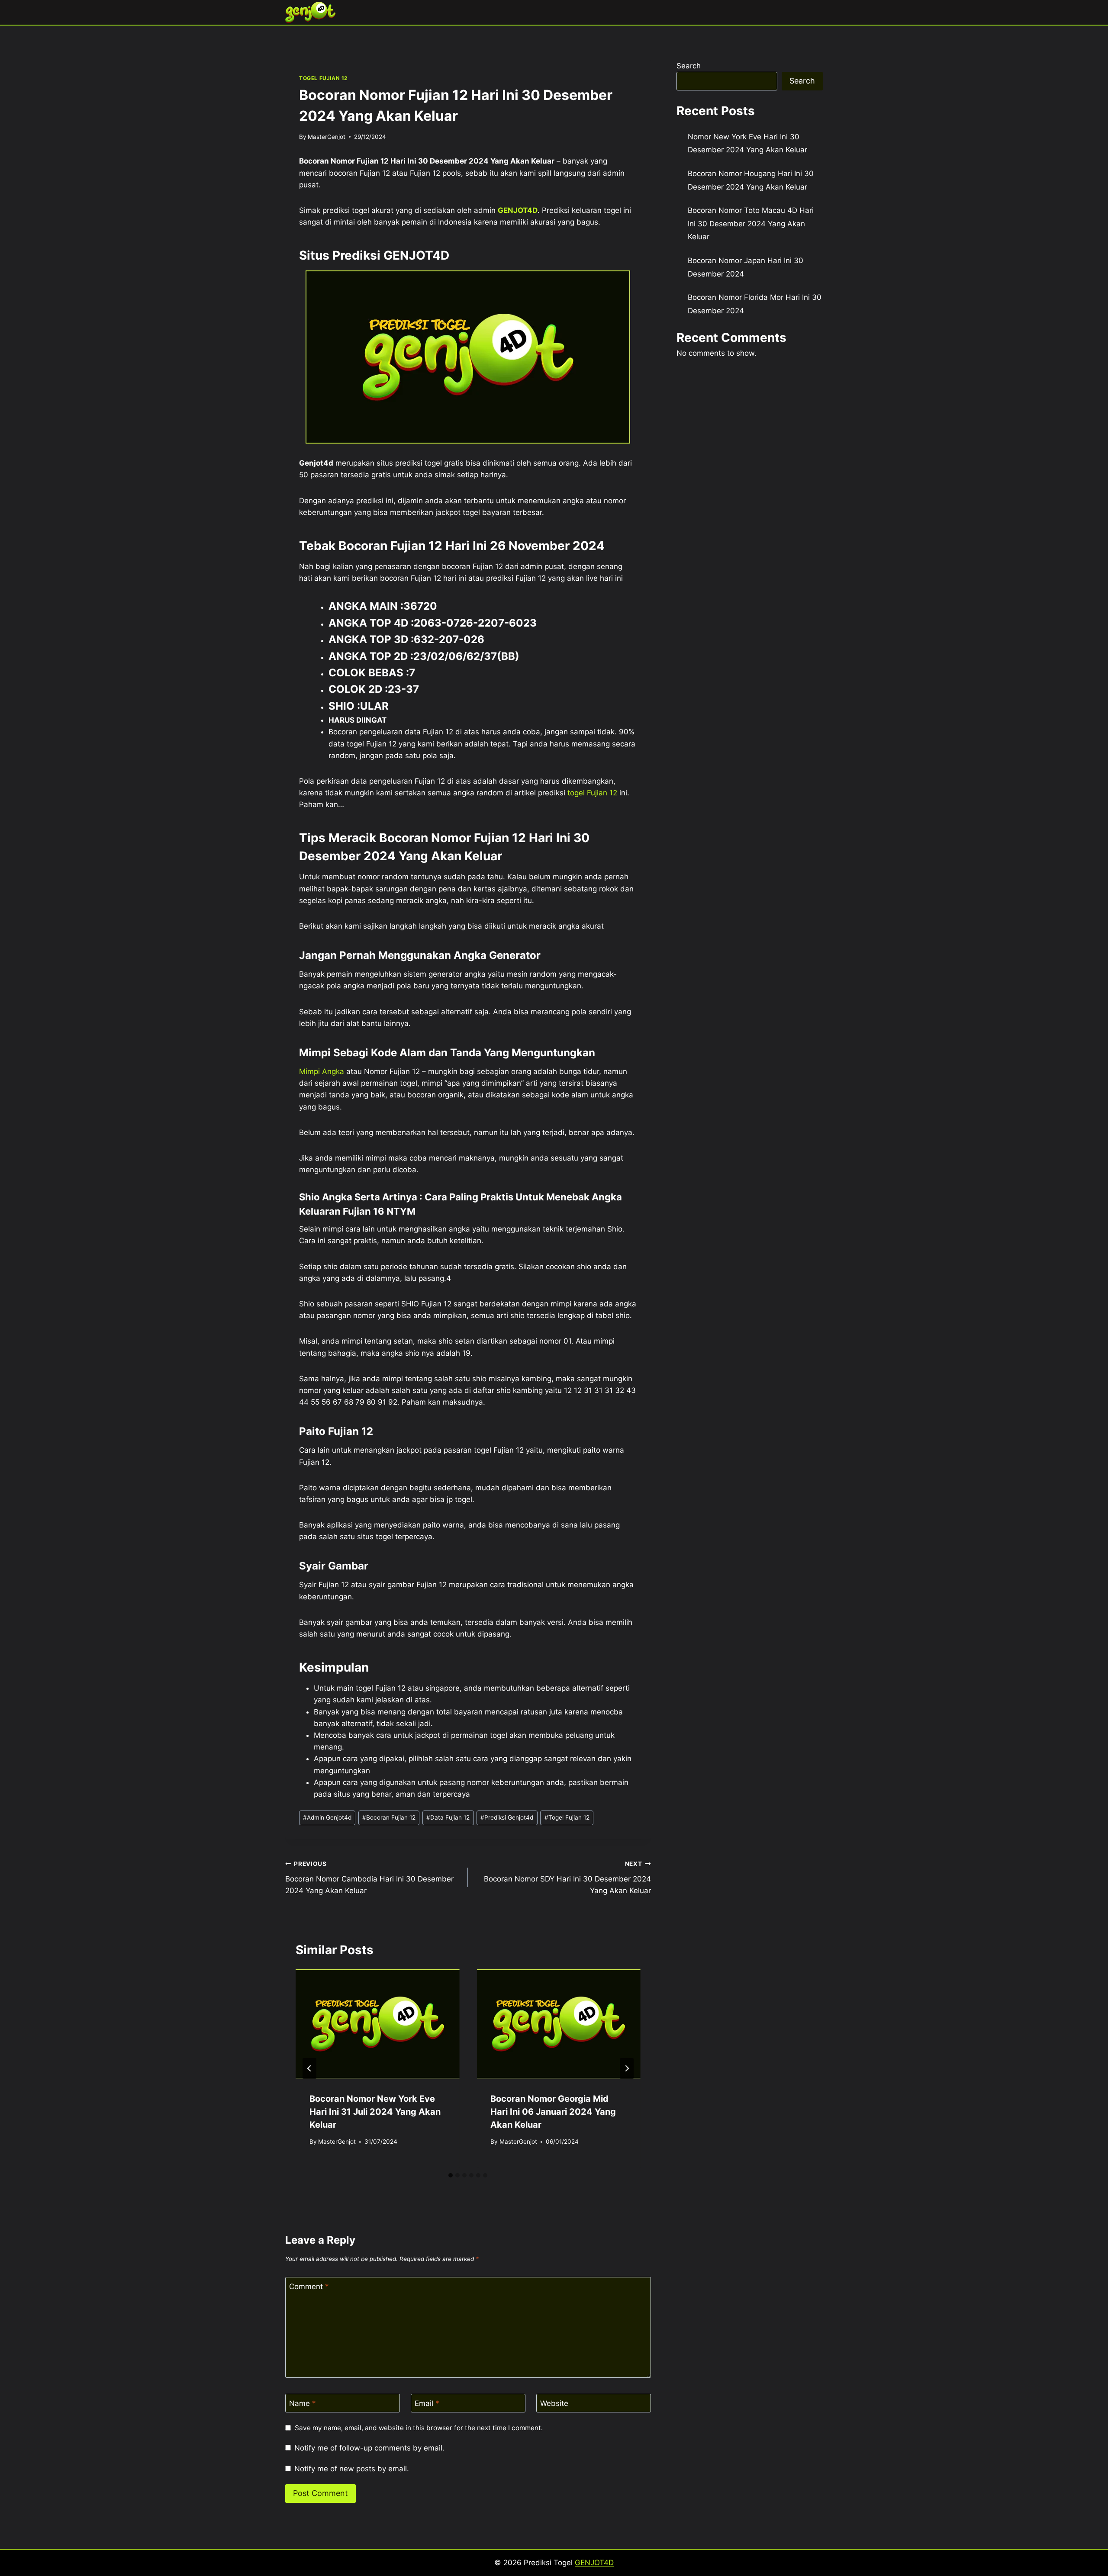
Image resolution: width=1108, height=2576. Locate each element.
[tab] (451, 2175)
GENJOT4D (518, 210)
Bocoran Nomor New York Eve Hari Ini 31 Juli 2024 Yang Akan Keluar (375, 2112)
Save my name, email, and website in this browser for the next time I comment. (419, 2428)
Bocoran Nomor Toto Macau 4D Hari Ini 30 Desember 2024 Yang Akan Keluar (751, 224)
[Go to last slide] (309, 2068)
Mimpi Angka (322, 1071)
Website (554, 2403)
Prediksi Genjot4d (507, 1817)
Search (689, 66)
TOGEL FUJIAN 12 (323, 78)
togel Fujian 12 (592, 793)
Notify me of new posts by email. (352, 2469)
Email (427, 2403)
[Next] (627, 2068)
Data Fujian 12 (448, 1817)
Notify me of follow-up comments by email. (369, 2448)
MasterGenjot (327, 137)
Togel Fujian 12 (567, 1817)
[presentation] (377, 2024)
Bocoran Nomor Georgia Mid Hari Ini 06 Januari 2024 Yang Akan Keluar (553, 2112)
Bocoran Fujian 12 (389, 1817)
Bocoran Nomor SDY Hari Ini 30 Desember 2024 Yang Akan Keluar (567, 1878)
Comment (309, 2287)
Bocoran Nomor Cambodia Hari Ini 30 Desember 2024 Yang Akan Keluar (369, 1878)
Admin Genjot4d (327, 1817)
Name (303, 2403)
